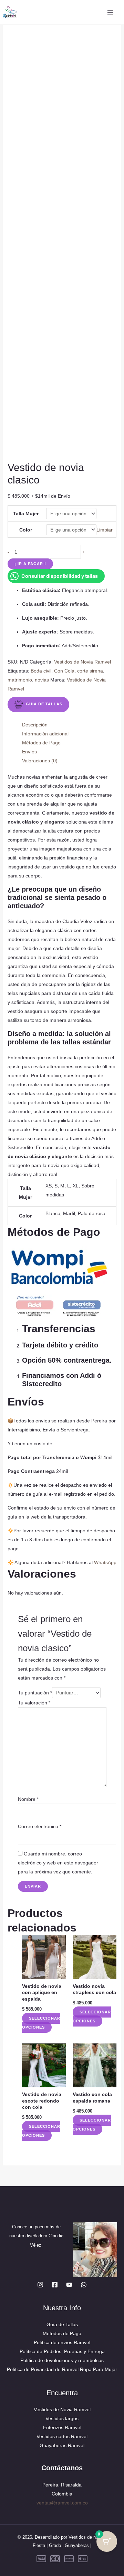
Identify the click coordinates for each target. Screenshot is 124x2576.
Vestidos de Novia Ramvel (82, 662)
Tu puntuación (35, 1693)
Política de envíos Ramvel (62, 2342)
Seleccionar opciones (41, 2023)
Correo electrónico (40, 1826)
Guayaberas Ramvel (62, 2445)
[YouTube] (69, 2285)
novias (42, 680)
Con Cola (64, 671)
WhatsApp (105, 1562)
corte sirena (90, 671)
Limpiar (105, 530)
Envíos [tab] (29, 752)
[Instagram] (40, 2285)
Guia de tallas (44, 704)
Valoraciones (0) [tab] (40, 761)
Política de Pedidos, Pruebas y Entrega (62, 2351)
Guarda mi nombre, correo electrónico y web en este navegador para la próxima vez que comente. (58, 1863)
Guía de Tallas (62, 2324)
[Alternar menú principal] (110, 12)
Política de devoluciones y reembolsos (62, 2360)
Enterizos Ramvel (62, 2427)
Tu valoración (34, 1703)
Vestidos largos (62, 2418)
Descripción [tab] (35, 725)
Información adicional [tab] (45, 734)
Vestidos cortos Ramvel (62, 2436)
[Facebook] (55, 2285)
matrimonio (20, 680)
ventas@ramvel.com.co (62, 2503)
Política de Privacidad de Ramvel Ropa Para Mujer (62, 2369)
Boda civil (41, 671)
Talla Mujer (26, 514)
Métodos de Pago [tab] (41, 743)
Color (26, 530)
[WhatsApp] (84, 2285)
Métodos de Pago (62, 2333)
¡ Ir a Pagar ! (30, 564)
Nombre (28, 1799)
